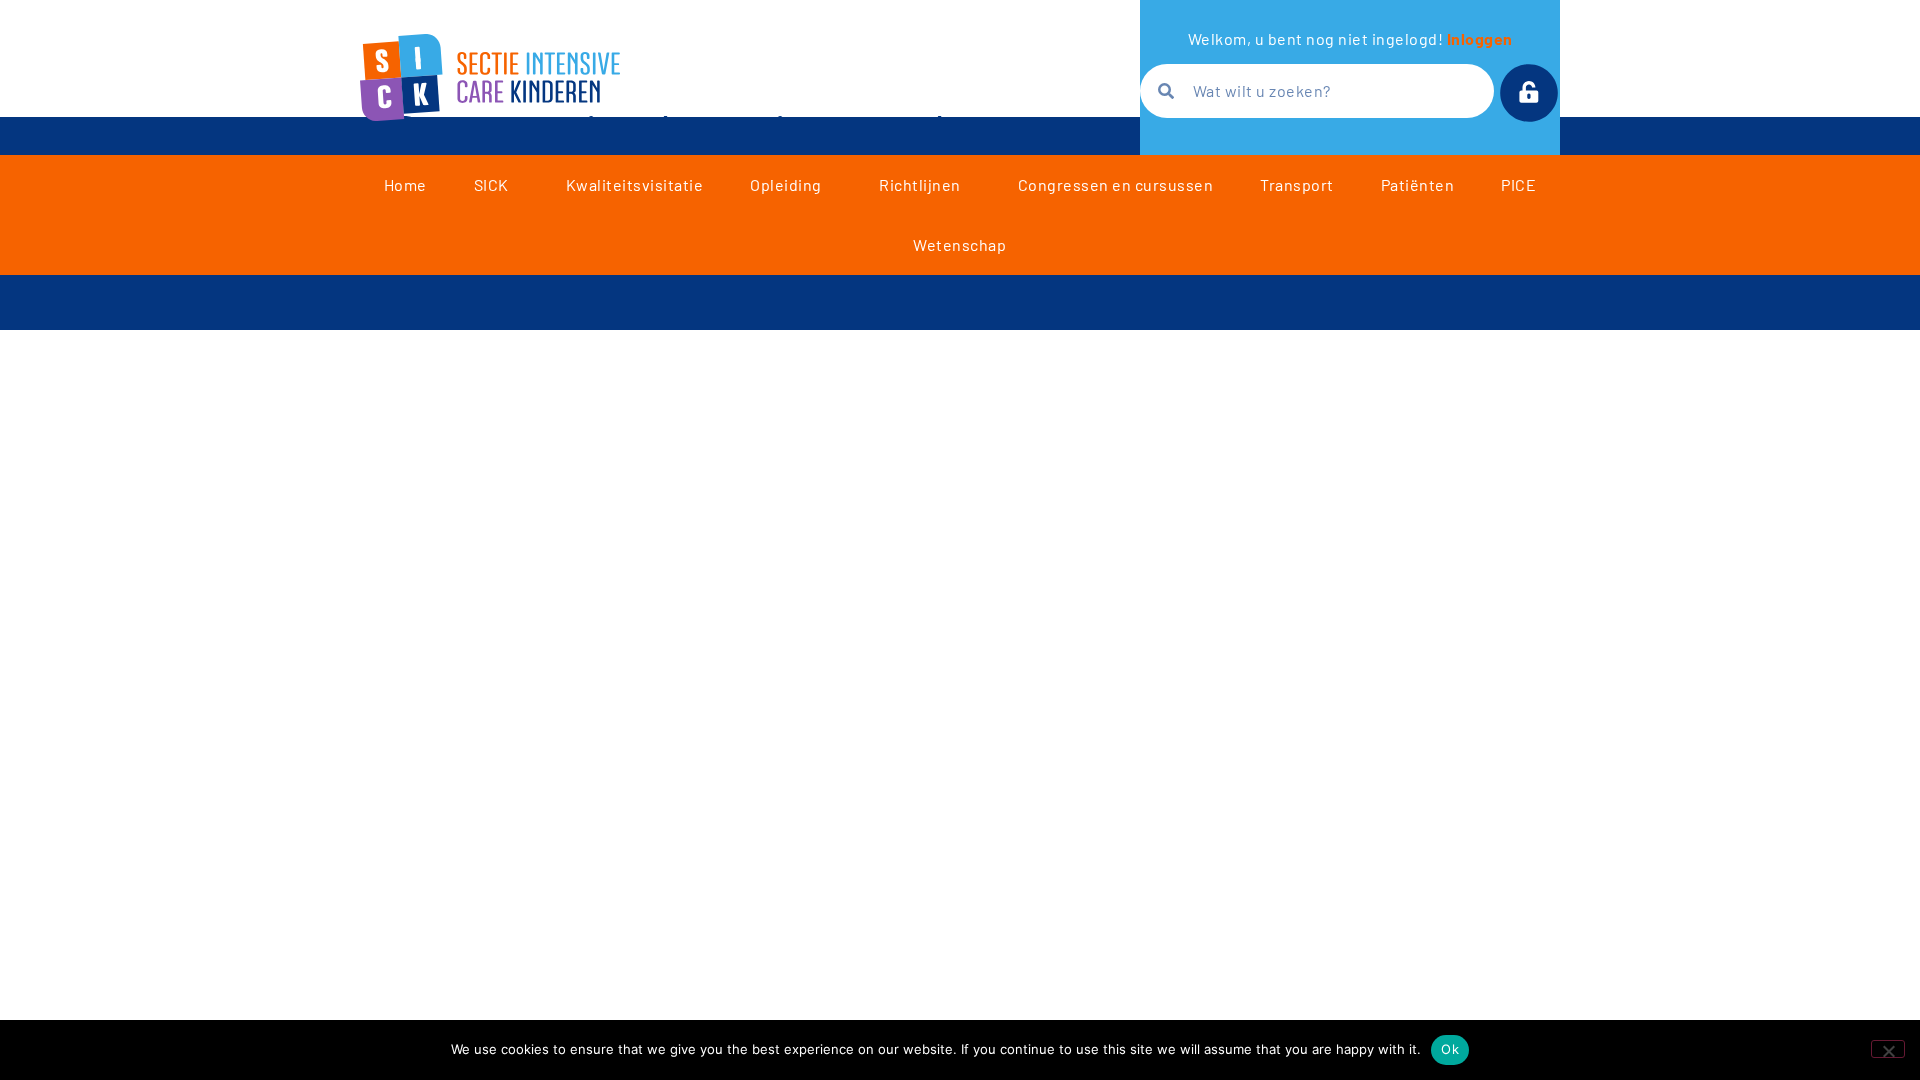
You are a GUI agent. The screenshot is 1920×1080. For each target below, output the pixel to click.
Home (405, 184)
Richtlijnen (920, 184)
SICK (491, 184)
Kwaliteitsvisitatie (635, 184)
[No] (1888, 1049)
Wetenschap (959, 244)
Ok (1450, 1049)
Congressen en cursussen (1116, 184)
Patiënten (1418, 184)
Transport (1297, 184)
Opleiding (786, 184)
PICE (1518, 184)
